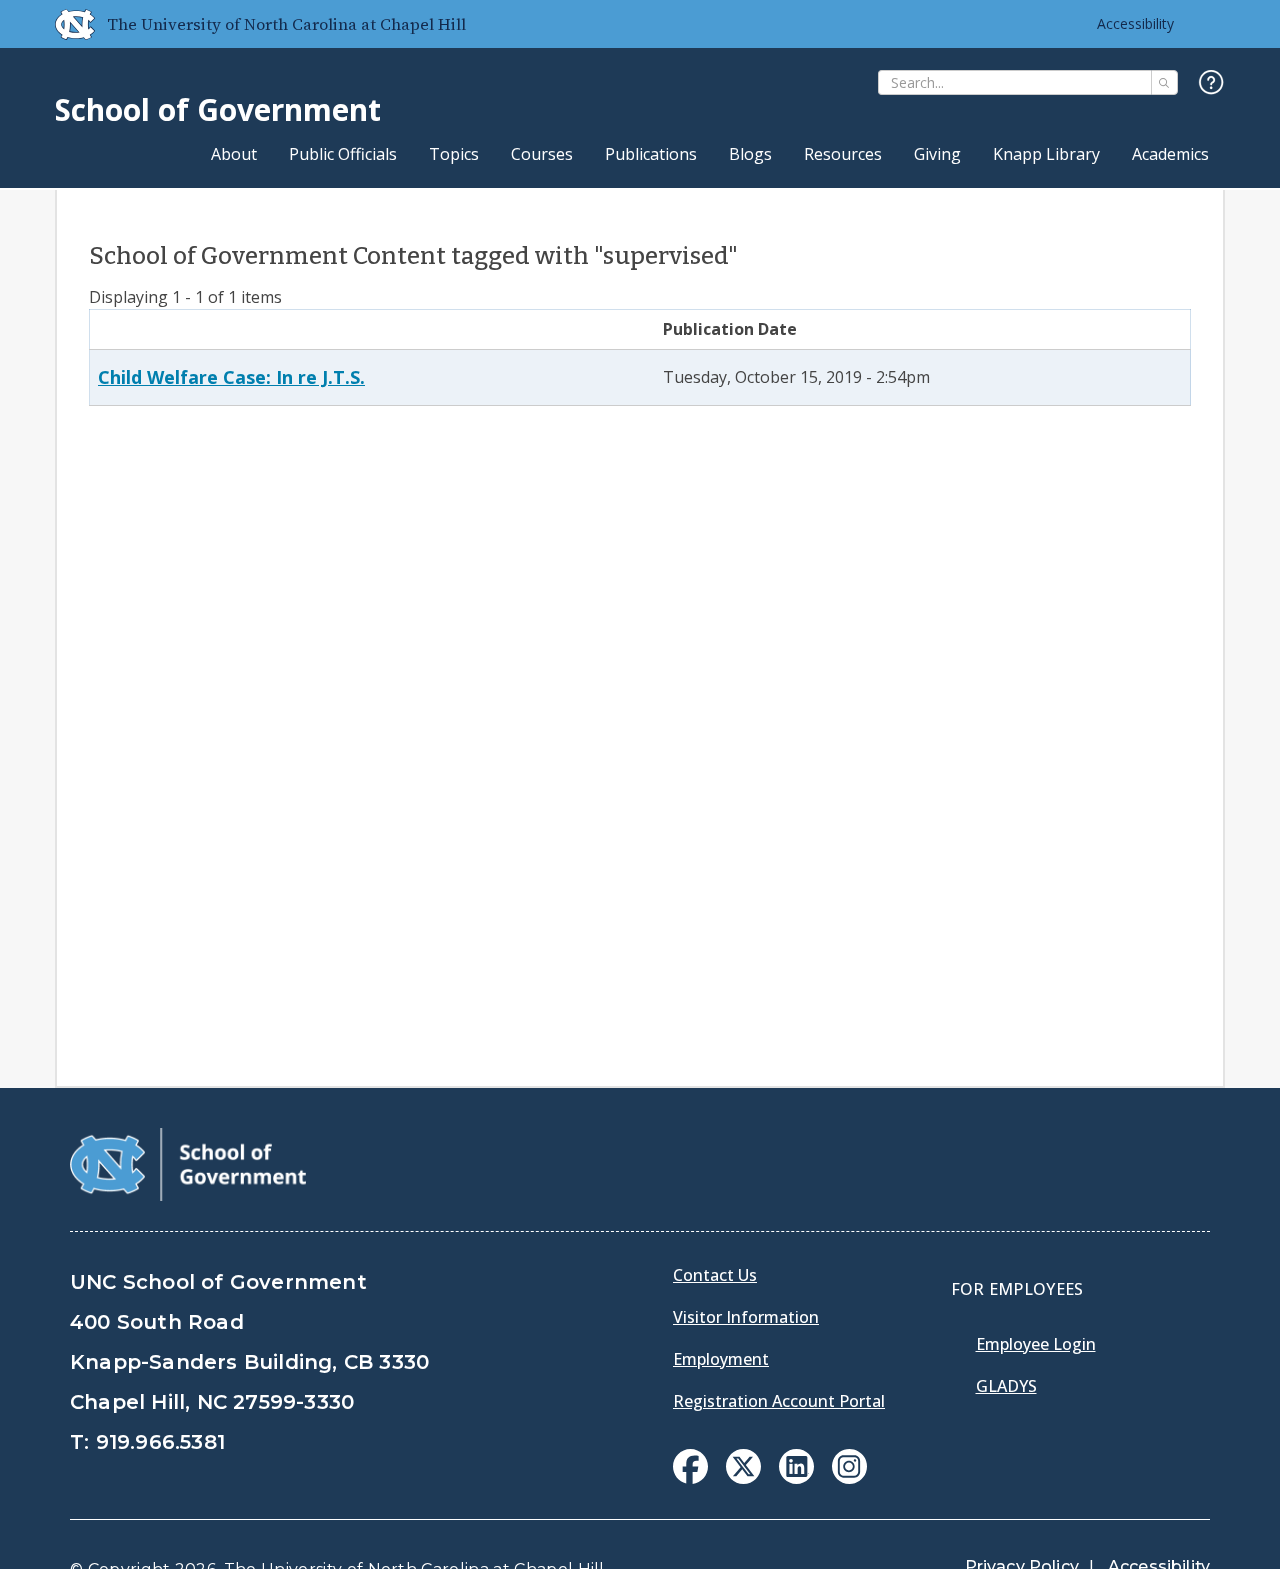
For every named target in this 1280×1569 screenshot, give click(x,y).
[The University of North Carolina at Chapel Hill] (67, 24)
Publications (651, 154)
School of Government (218, 109)
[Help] (1211, 83)
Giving (937, 154)
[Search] (1164, 82)
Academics (1170, 154)
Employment (721, 1359)
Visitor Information (746, 1317)
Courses (542, 154)
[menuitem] (690, 1466)
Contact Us (715, 1275)
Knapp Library (1046, 154)
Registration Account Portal (779, 1401)
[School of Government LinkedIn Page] (796, 1478)
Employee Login (1036, 1344)
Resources (843, 154)
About (234, 154)
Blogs (750, 154)
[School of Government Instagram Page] (849, 1478)
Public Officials (343, 154)
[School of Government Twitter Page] (743, 1478)
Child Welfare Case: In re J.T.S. (231, 377)
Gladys (1006, 1386)
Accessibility (1135, 23)
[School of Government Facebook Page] (690, 1478)
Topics (454, 154)
